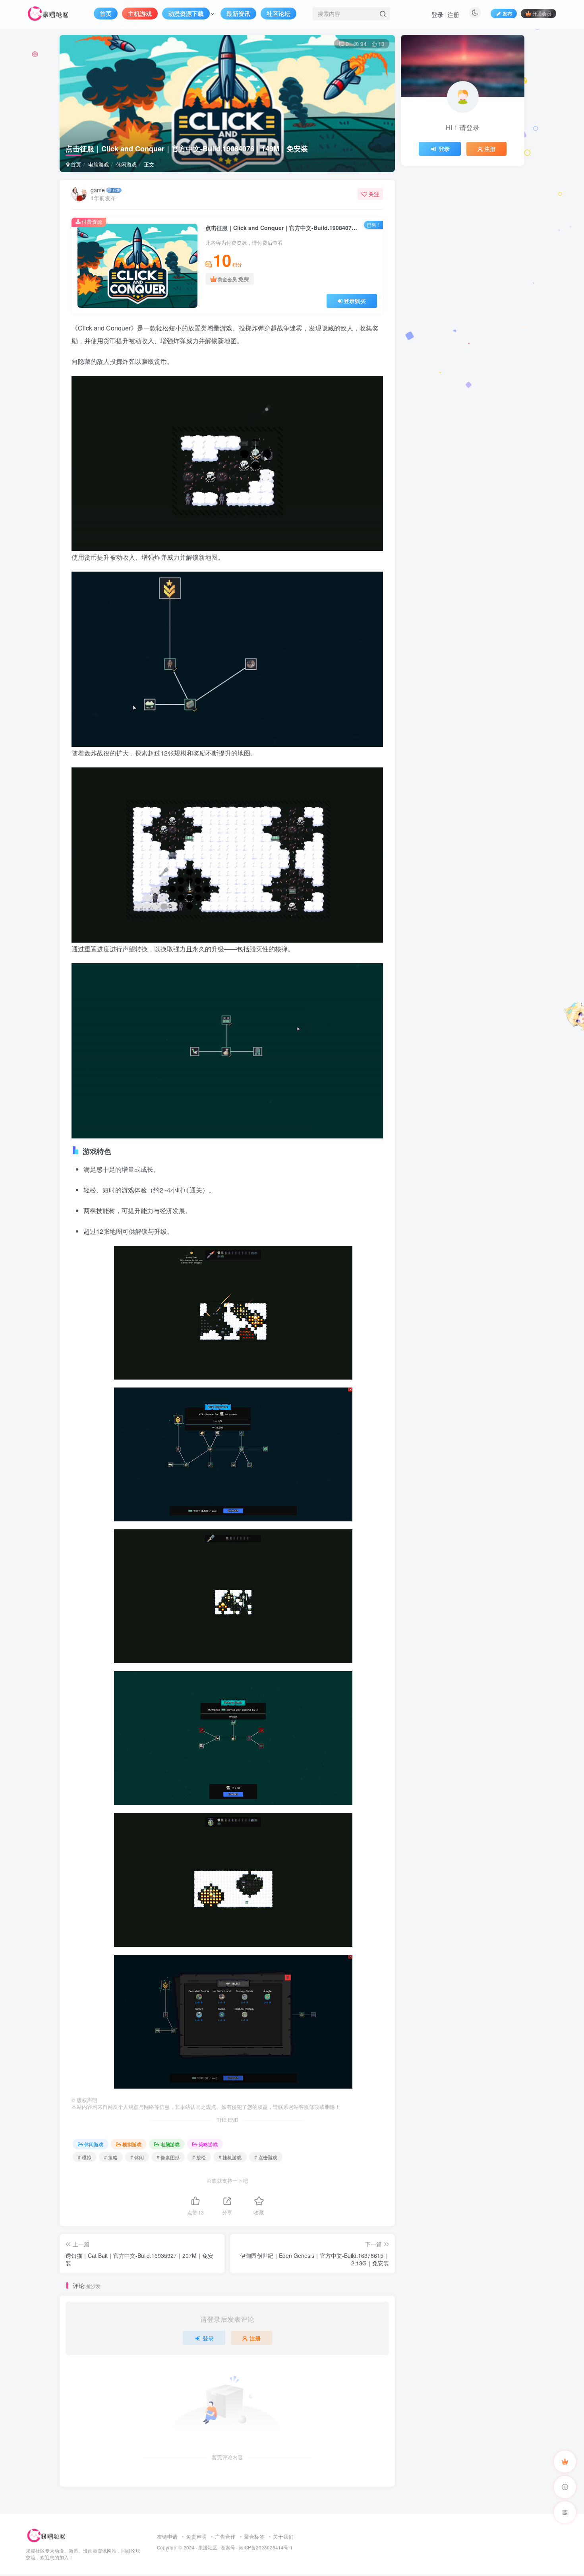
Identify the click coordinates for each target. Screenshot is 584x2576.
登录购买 (355, 301)
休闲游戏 (126, 164)
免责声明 (196, 2536)
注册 (453, 14)
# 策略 (111, 2157)
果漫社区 (208, 2547)
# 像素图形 (168, 2157)
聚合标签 (254, 2536)
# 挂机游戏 (230, 2157)
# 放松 (199, 2157)
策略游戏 (208, 2144)
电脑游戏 (99, 164)
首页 (75, 164)
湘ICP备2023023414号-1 (266, 2547)
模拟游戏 (132, 2144)
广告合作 (225, 2536)
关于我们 (283, 2536)
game (98, 190)
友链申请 (167, 2536)
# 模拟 (85, 2157)
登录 (437, 14)
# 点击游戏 (266, 2157)
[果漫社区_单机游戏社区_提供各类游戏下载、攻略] (46, 2534)
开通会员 (542, 13)
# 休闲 (137, 2157)
